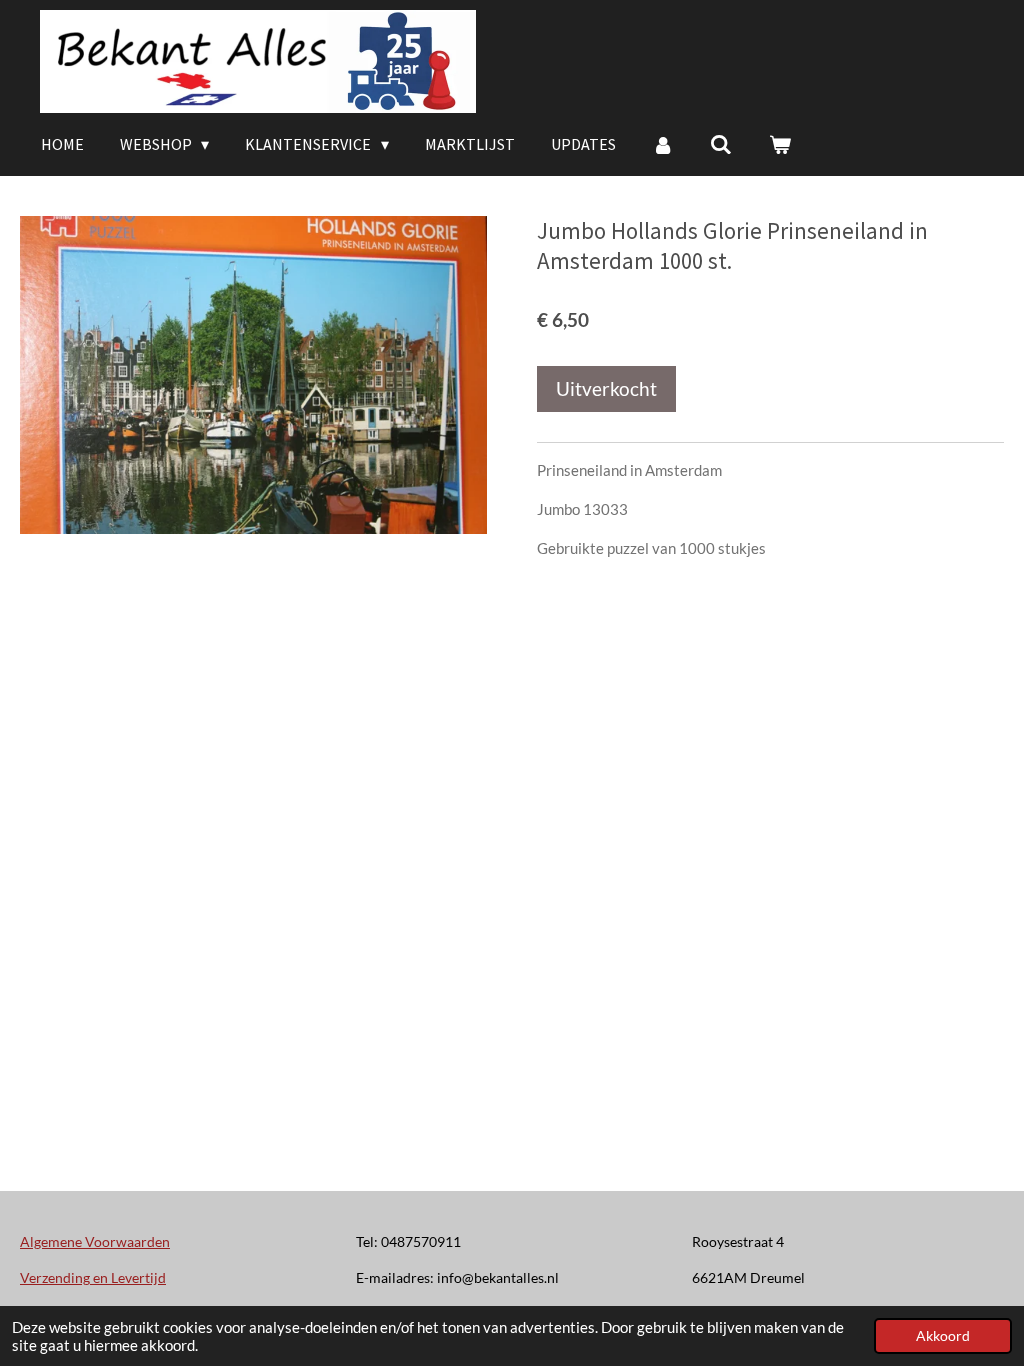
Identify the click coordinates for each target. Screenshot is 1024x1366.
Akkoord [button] (943, 1336)
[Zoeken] (721, 144)
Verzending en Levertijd (93, 1277)
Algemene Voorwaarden (95, 1241)
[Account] (663, 144)
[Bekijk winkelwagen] (780, 144)
